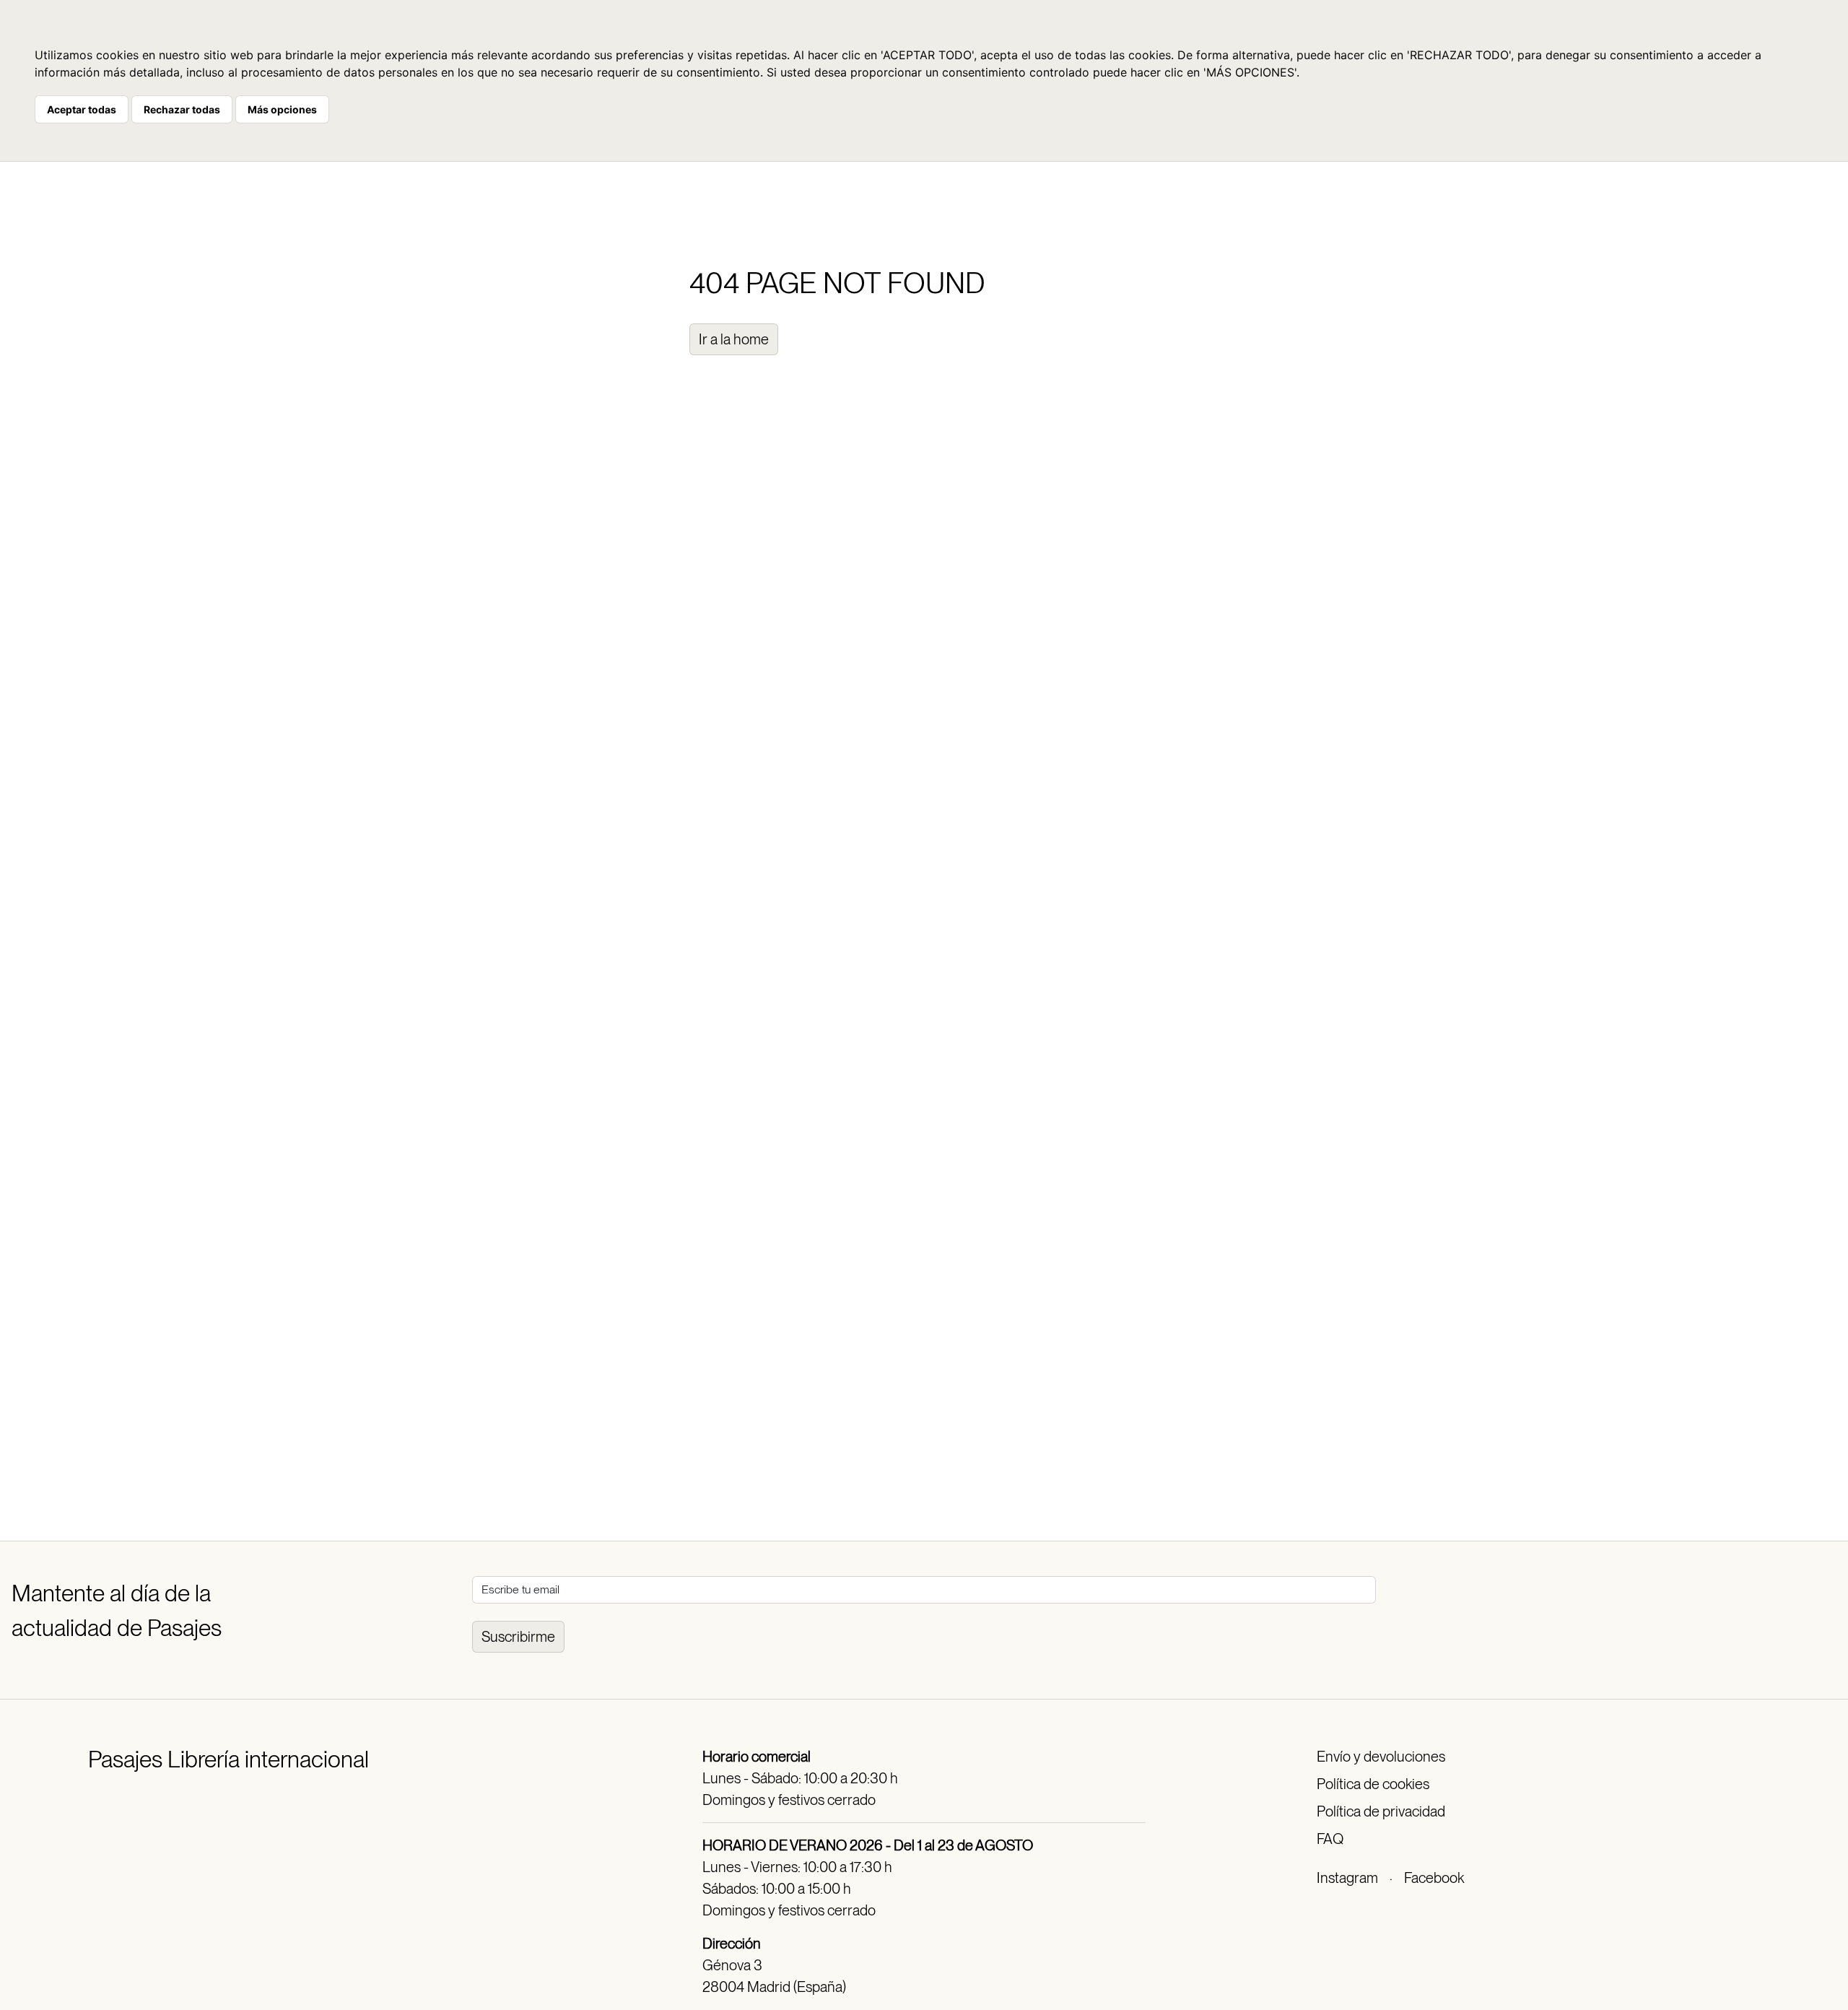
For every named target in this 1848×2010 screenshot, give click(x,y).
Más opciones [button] (282, 109)
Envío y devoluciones (1381, 1757)
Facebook (1434, 1878)
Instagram (1347, 1878)
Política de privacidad (1381, 1811)
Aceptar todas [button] (82, 109)
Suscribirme (518, 1637)
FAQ (1330, 1839)
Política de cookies (1373, 1784)
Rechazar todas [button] (182, 109)
